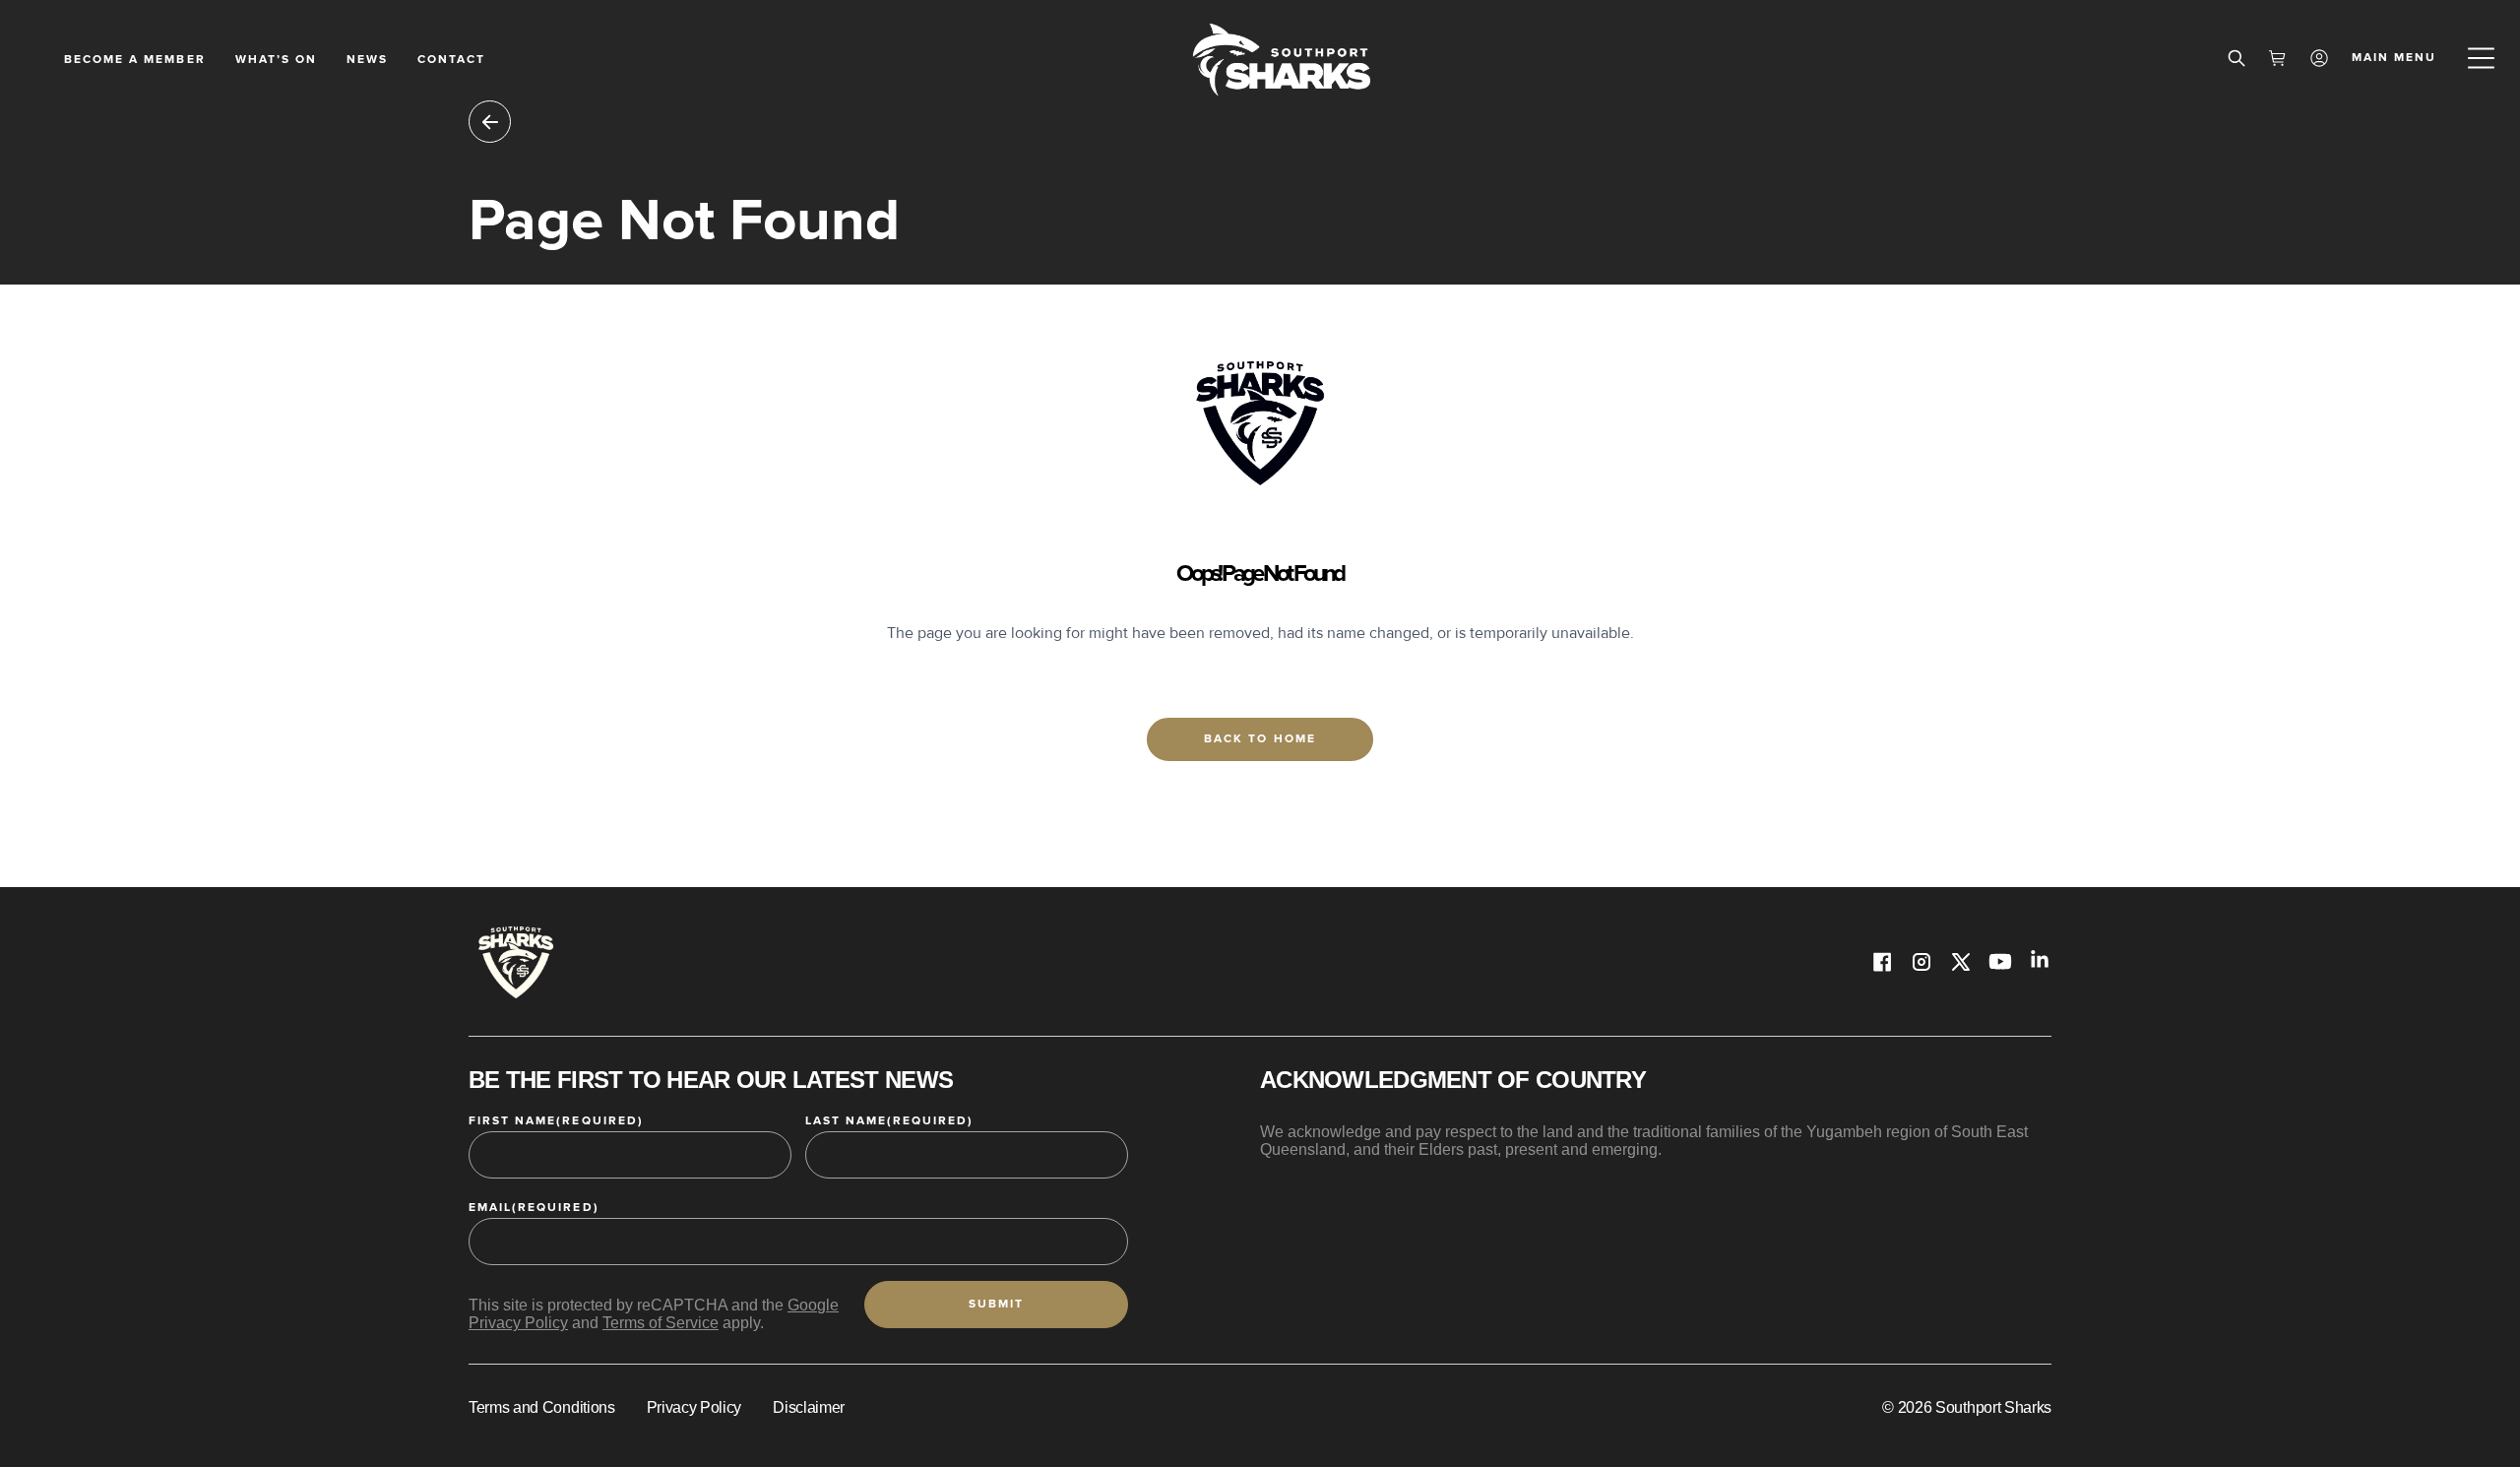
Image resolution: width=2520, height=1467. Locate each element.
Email (534, 1208)
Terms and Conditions (542, 1407)
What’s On (276, 60)
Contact (451, 60)
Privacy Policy (694, 1407)
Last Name (890, 1121)
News (367, 60)
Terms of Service (661, 1323)
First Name (556, 1121)
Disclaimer (809, 1407)
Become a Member (135, 60)
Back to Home (1260, 739)
